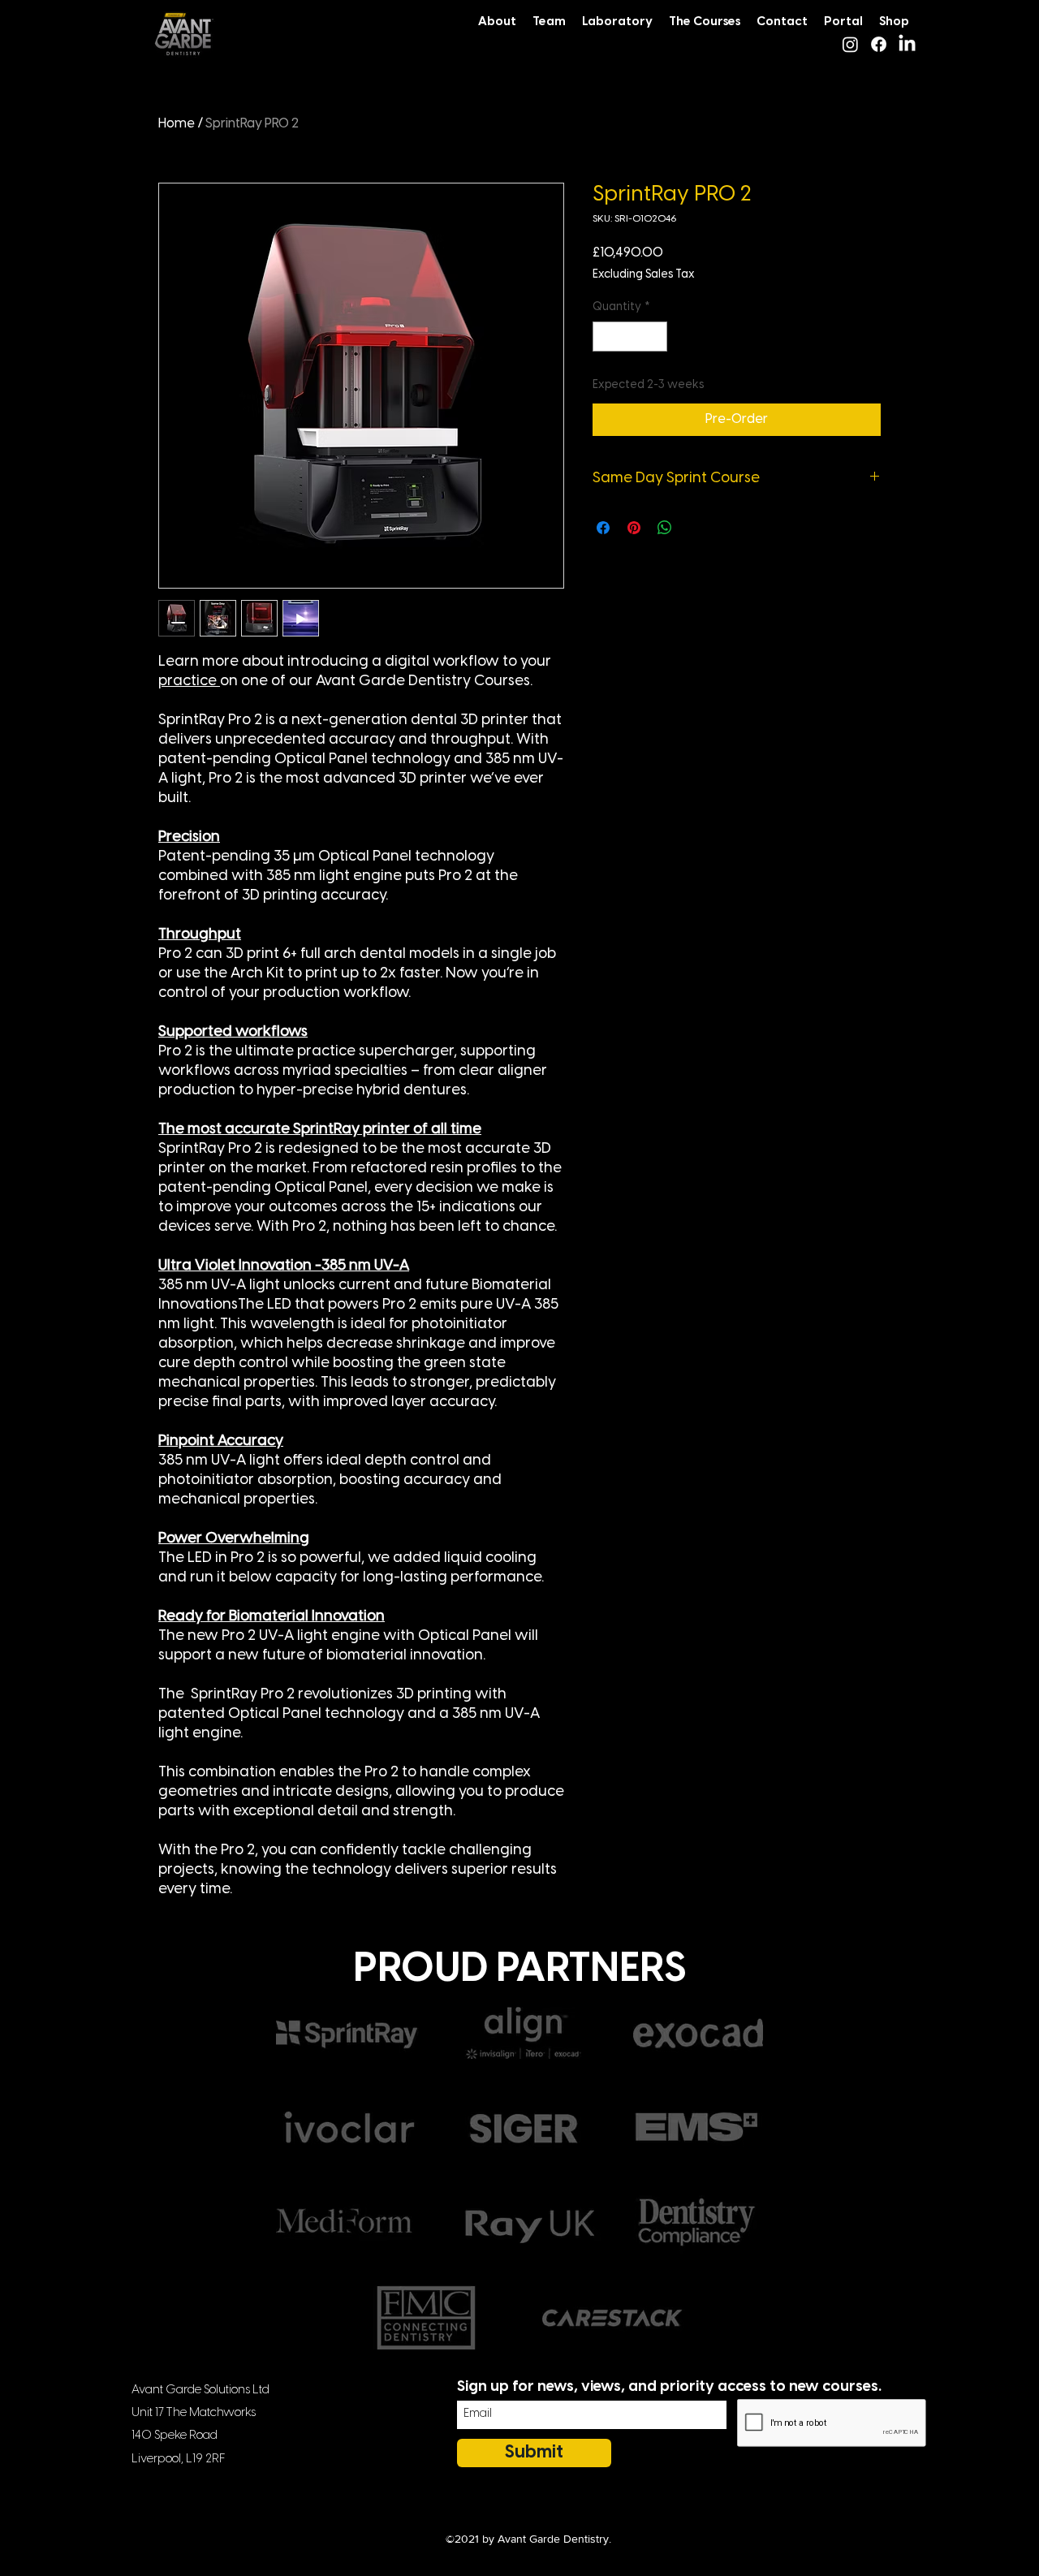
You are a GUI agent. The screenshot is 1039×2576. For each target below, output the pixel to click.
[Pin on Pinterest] (634, 528)
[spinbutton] (630, 337)
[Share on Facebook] (603, 528)
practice (189, 682)
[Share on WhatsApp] (665, 528)
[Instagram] (850, 44)
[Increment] (655, 337)
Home (177, 124)
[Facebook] (879, 44)
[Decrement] (605, 337)
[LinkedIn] (907, 44)
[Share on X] (696, 528)
